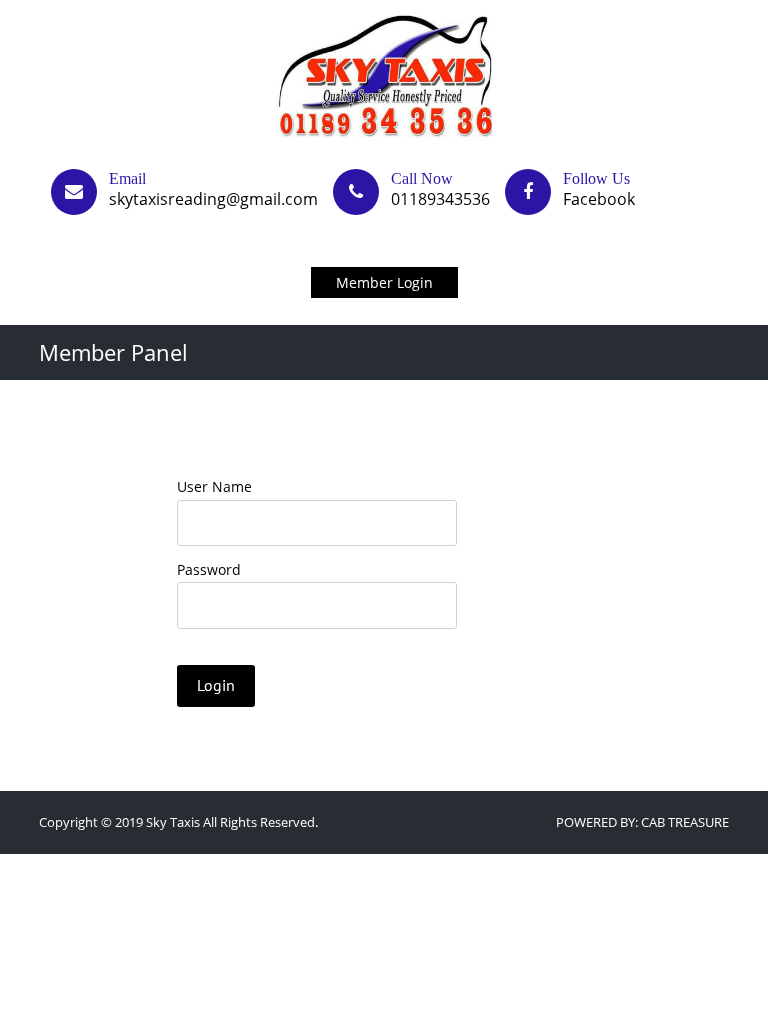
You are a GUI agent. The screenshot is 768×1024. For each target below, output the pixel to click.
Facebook (599, 199)
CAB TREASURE (685, 822)
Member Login (384, 282)
